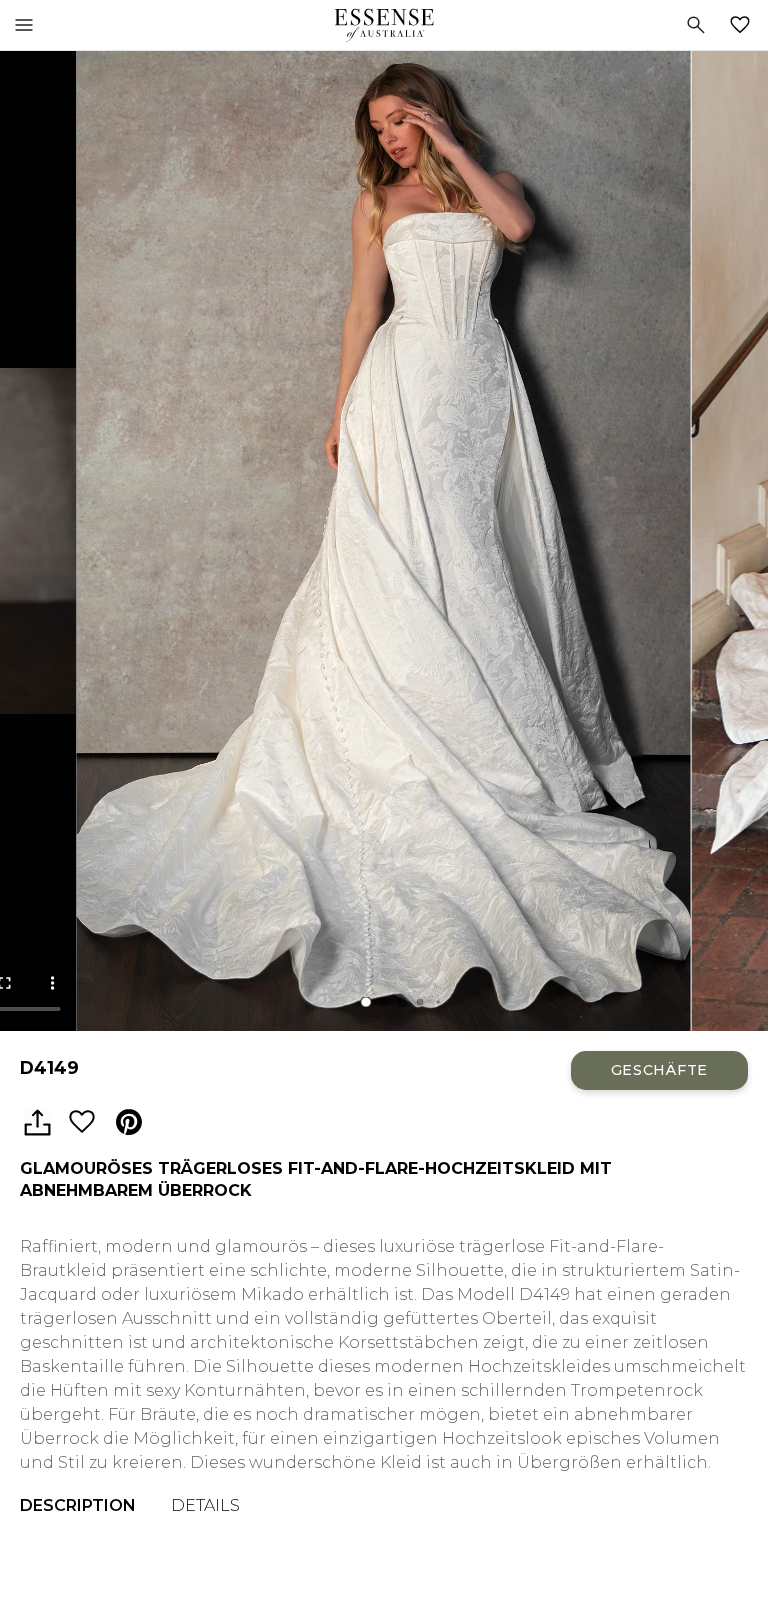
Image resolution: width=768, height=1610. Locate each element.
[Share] (37, 1123)
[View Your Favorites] (744, 25)
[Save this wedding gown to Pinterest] (129, 1123)
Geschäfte (659, 1070)
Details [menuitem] (205, 1505)
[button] (366, 1002)
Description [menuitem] (78, 1505)
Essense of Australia (384, 25)
